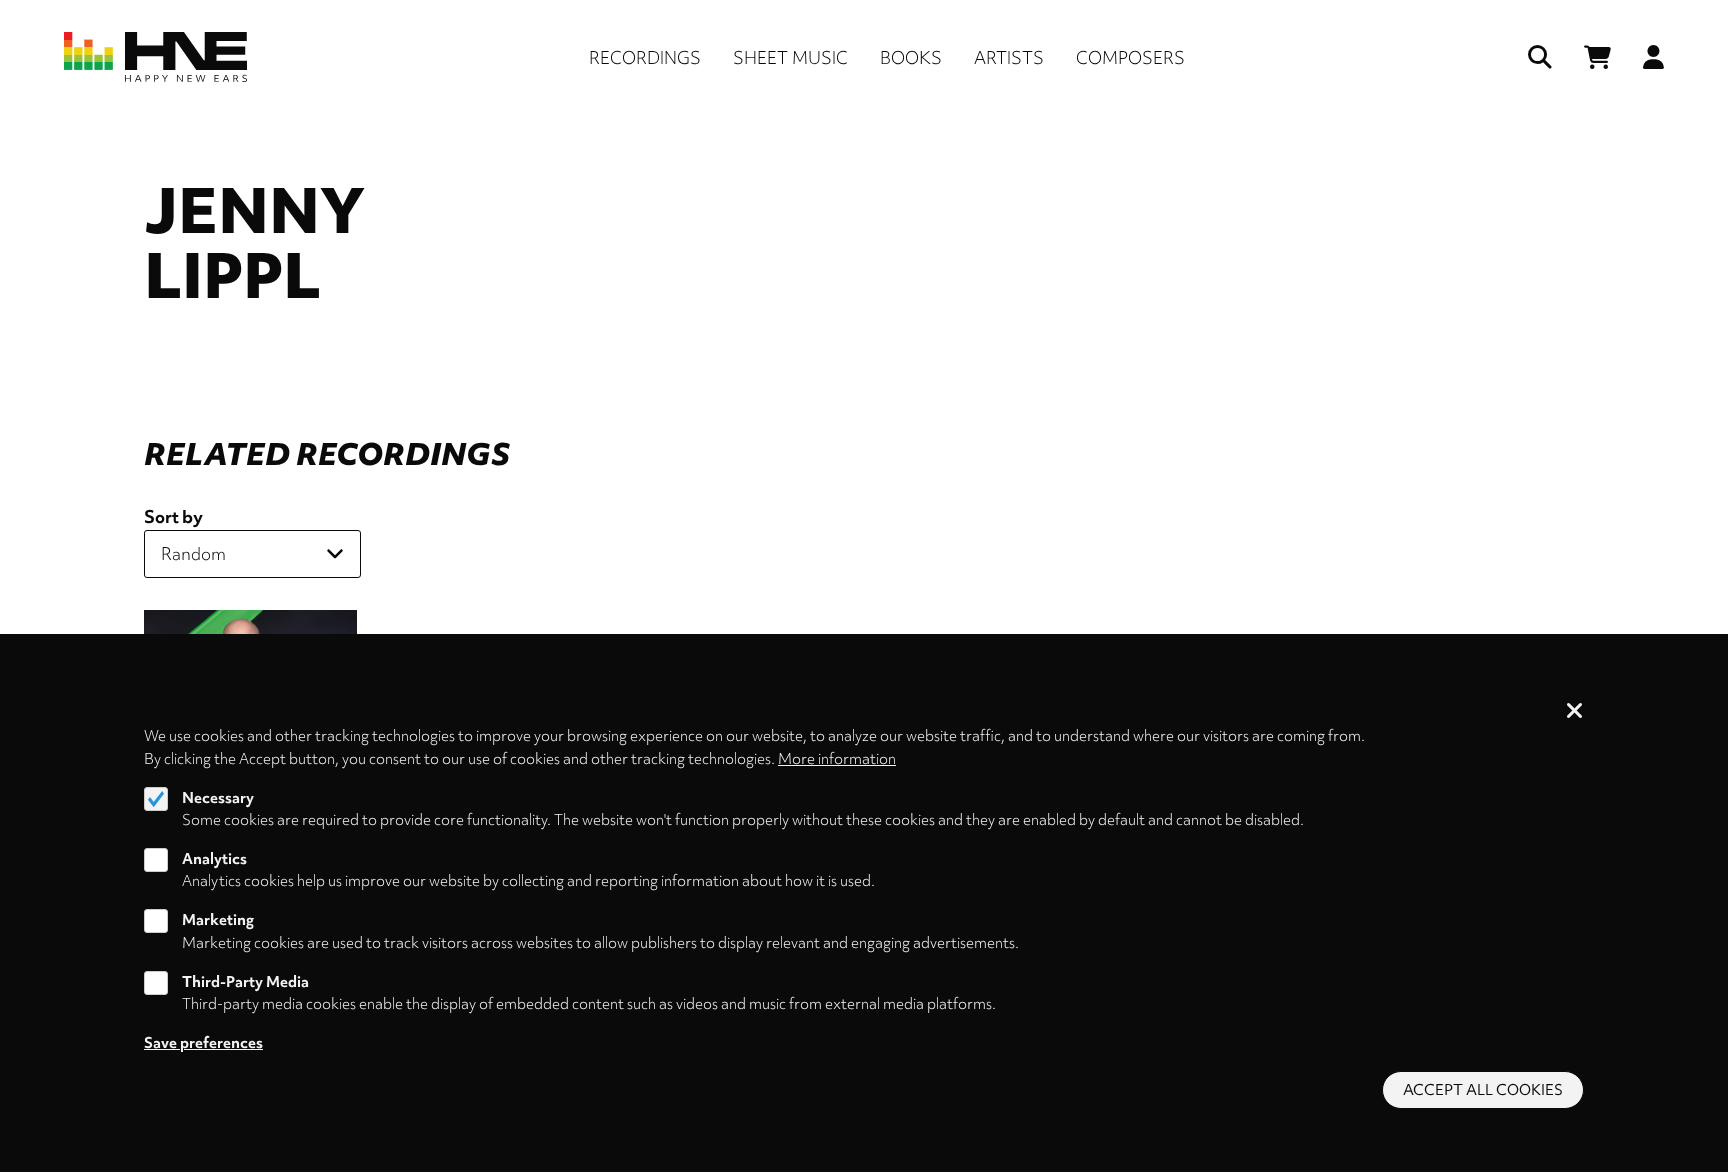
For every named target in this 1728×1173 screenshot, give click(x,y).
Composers (1130, 57)
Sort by (173, 516)
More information (837, 759)
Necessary (218, 798)
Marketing (218, 921)
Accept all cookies (1483, 1090)
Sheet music (790, 57)
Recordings (645, 57)
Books (911, 57)
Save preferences (203, 1043)
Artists (1009, 57)
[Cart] (1597, 57)
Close (1575, 712)
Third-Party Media (245, 982)
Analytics (214, 859)
